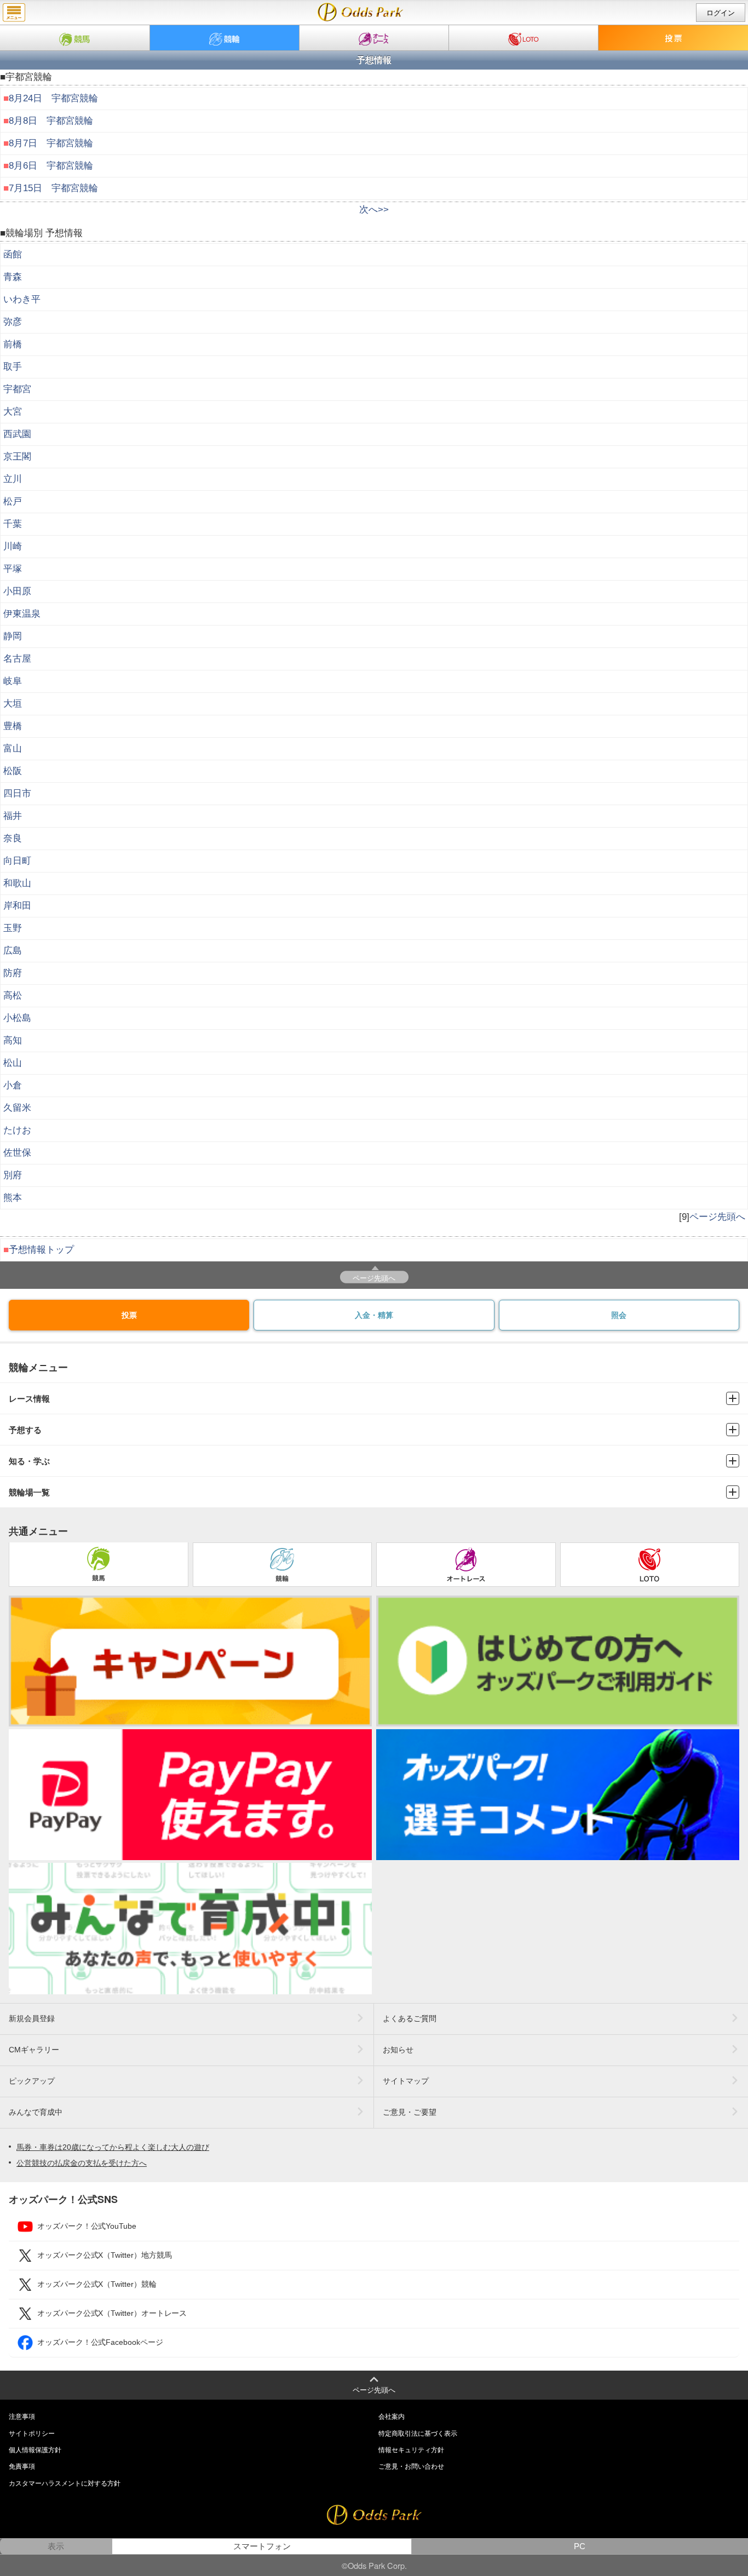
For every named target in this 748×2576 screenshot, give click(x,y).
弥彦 (13, 322)
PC (580, 2546)
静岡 (13, 636)
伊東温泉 (22, 614)
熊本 (13, 1198)
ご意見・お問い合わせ (411, 2466)
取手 (13, 367)
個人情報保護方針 (35, 2450)
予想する (25, 1430)
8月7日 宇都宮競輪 (51, 143)
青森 (13, 277)
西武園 (17, 434)
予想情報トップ (41, 1250)
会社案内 (392, 2417)
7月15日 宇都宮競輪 (53, 188)
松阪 (13, 771)
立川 (13, 479)
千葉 (13, 524)
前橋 (13, 344)
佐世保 (17, 1153)
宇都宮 (17, 389)
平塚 (13, 569)
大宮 (13, 412)
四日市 (17, 793)
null (361, 12)
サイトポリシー (32, 2434)
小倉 (13, 1085)
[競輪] (225, 38)
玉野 (13, 928)
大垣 (13, 704)
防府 (13, 973)
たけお (17, 1130)
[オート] (374, 38)
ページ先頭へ (717, 1217)
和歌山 (17, 883)
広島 (13, 951)
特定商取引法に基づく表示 (418, 2434)
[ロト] (523, 38)
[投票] (673, 38)
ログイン (721, 13)
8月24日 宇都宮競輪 (53, 98)
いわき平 (22, 299)
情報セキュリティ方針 (411, 2450)
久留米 (17, 1108)
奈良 (13, 838)
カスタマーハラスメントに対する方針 (65, 2483)
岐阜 (13, 681)
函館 (13, 254)
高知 (13, 1040)
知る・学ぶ (29, 1461)
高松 (13, 996)
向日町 (17, 861)
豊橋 (13, 726)
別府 (13, 1175)
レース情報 (29, 1399)
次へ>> (374, 210)
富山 (13, 748)
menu (14, 13)
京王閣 (17, 457)
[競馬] (75, 38)
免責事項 (22, 2466)
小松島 (17, 1018)
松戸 (13, 501)
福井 (13, 816)
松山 (13, 1063)
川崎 (13, 546)
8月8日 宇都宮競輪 (51, 121)
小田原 (17, 591)
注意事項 (22, 2417)
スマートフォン (262, 2546)
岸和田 (17, 906)
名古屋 (17, 659)
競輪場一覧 (29, 1492)
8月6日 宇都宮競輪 (51, 166)
